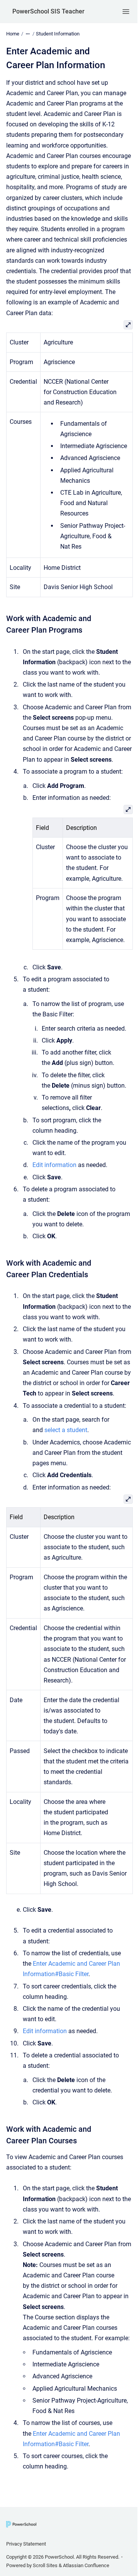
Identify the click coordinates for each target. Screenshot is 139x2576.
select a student (66, 1430)
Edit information (54, 1165)
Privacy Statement (26, 2544)
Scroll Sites (45, 2565)
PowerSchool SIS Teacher (48, 11)
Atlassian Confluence (86, 2565)
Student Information (58, 34)
